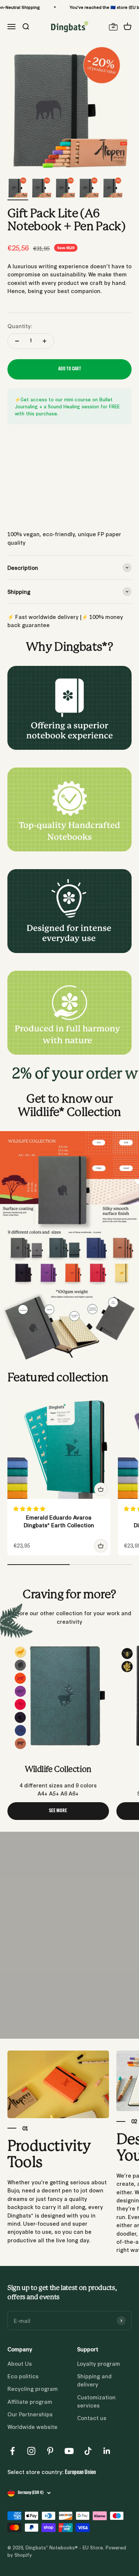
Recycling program (33, 2388)
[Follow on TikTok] (88, 2451)
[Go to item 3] (65, 189)
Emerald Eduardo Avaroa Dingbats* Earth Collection (59, 1521)
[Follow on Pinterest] (50, 2451)
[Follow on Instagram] (31, 2451)
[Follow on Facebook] (12, 2451)
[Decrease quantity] (17, 341)
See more (58, 1811)
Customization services (96, 2401)
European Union (80, 2473)
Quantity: (20, 326)
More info (19, 512)
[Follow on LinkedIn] (107, 2451)
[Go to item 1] (18, 189)
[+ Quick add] (101, 1489)
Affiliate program (30, 2401)
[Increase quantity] (44, 341)
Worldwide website (32, 2427)
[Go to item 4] (89, 189)
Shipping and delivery (94, 2380)
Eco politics (23, 2376)
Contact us (92, 2418)
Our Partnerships (30, 2414)
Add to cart (70, 369)
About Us (20, 2363)
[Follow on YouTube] (69, 2451)
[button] (30, 1508)
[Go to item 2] (42, 189)
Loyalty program (99, 2363)
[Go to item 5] (113, 189)
